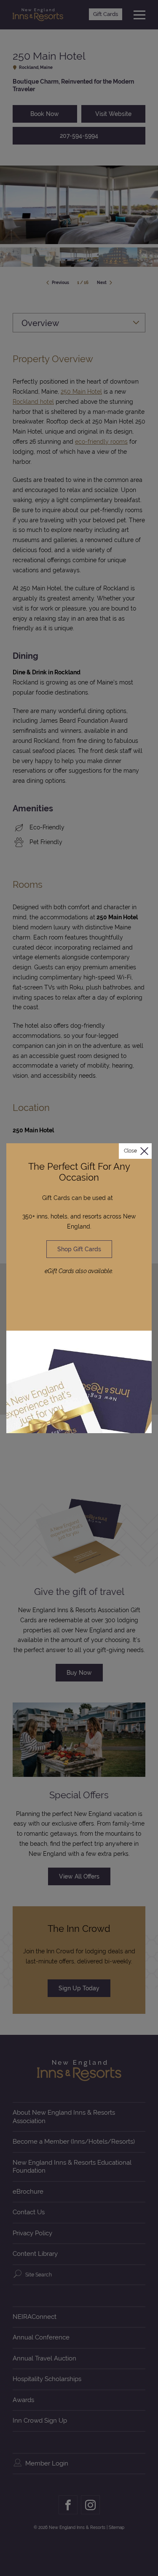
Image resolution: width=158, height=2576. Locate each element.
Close (130, 1151)
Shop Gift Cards (79, 1249)
